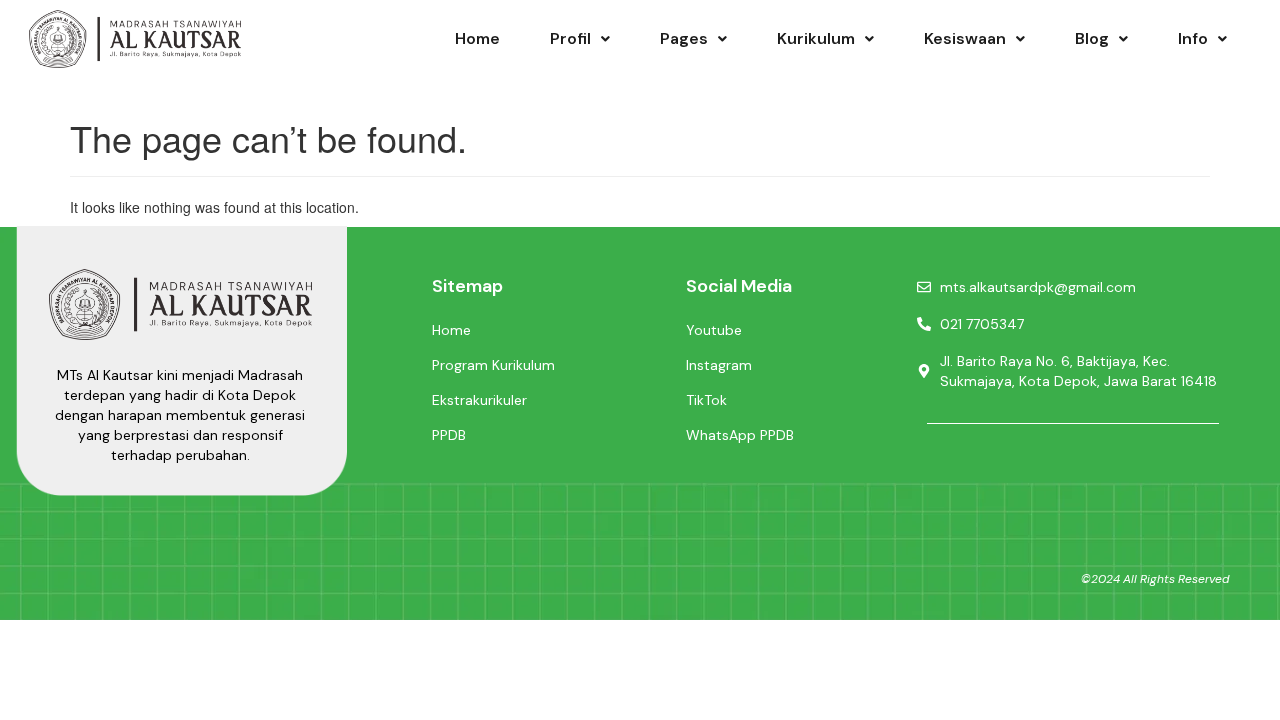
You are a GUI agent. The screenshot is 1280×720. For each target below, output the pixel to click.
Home (477, 38)
